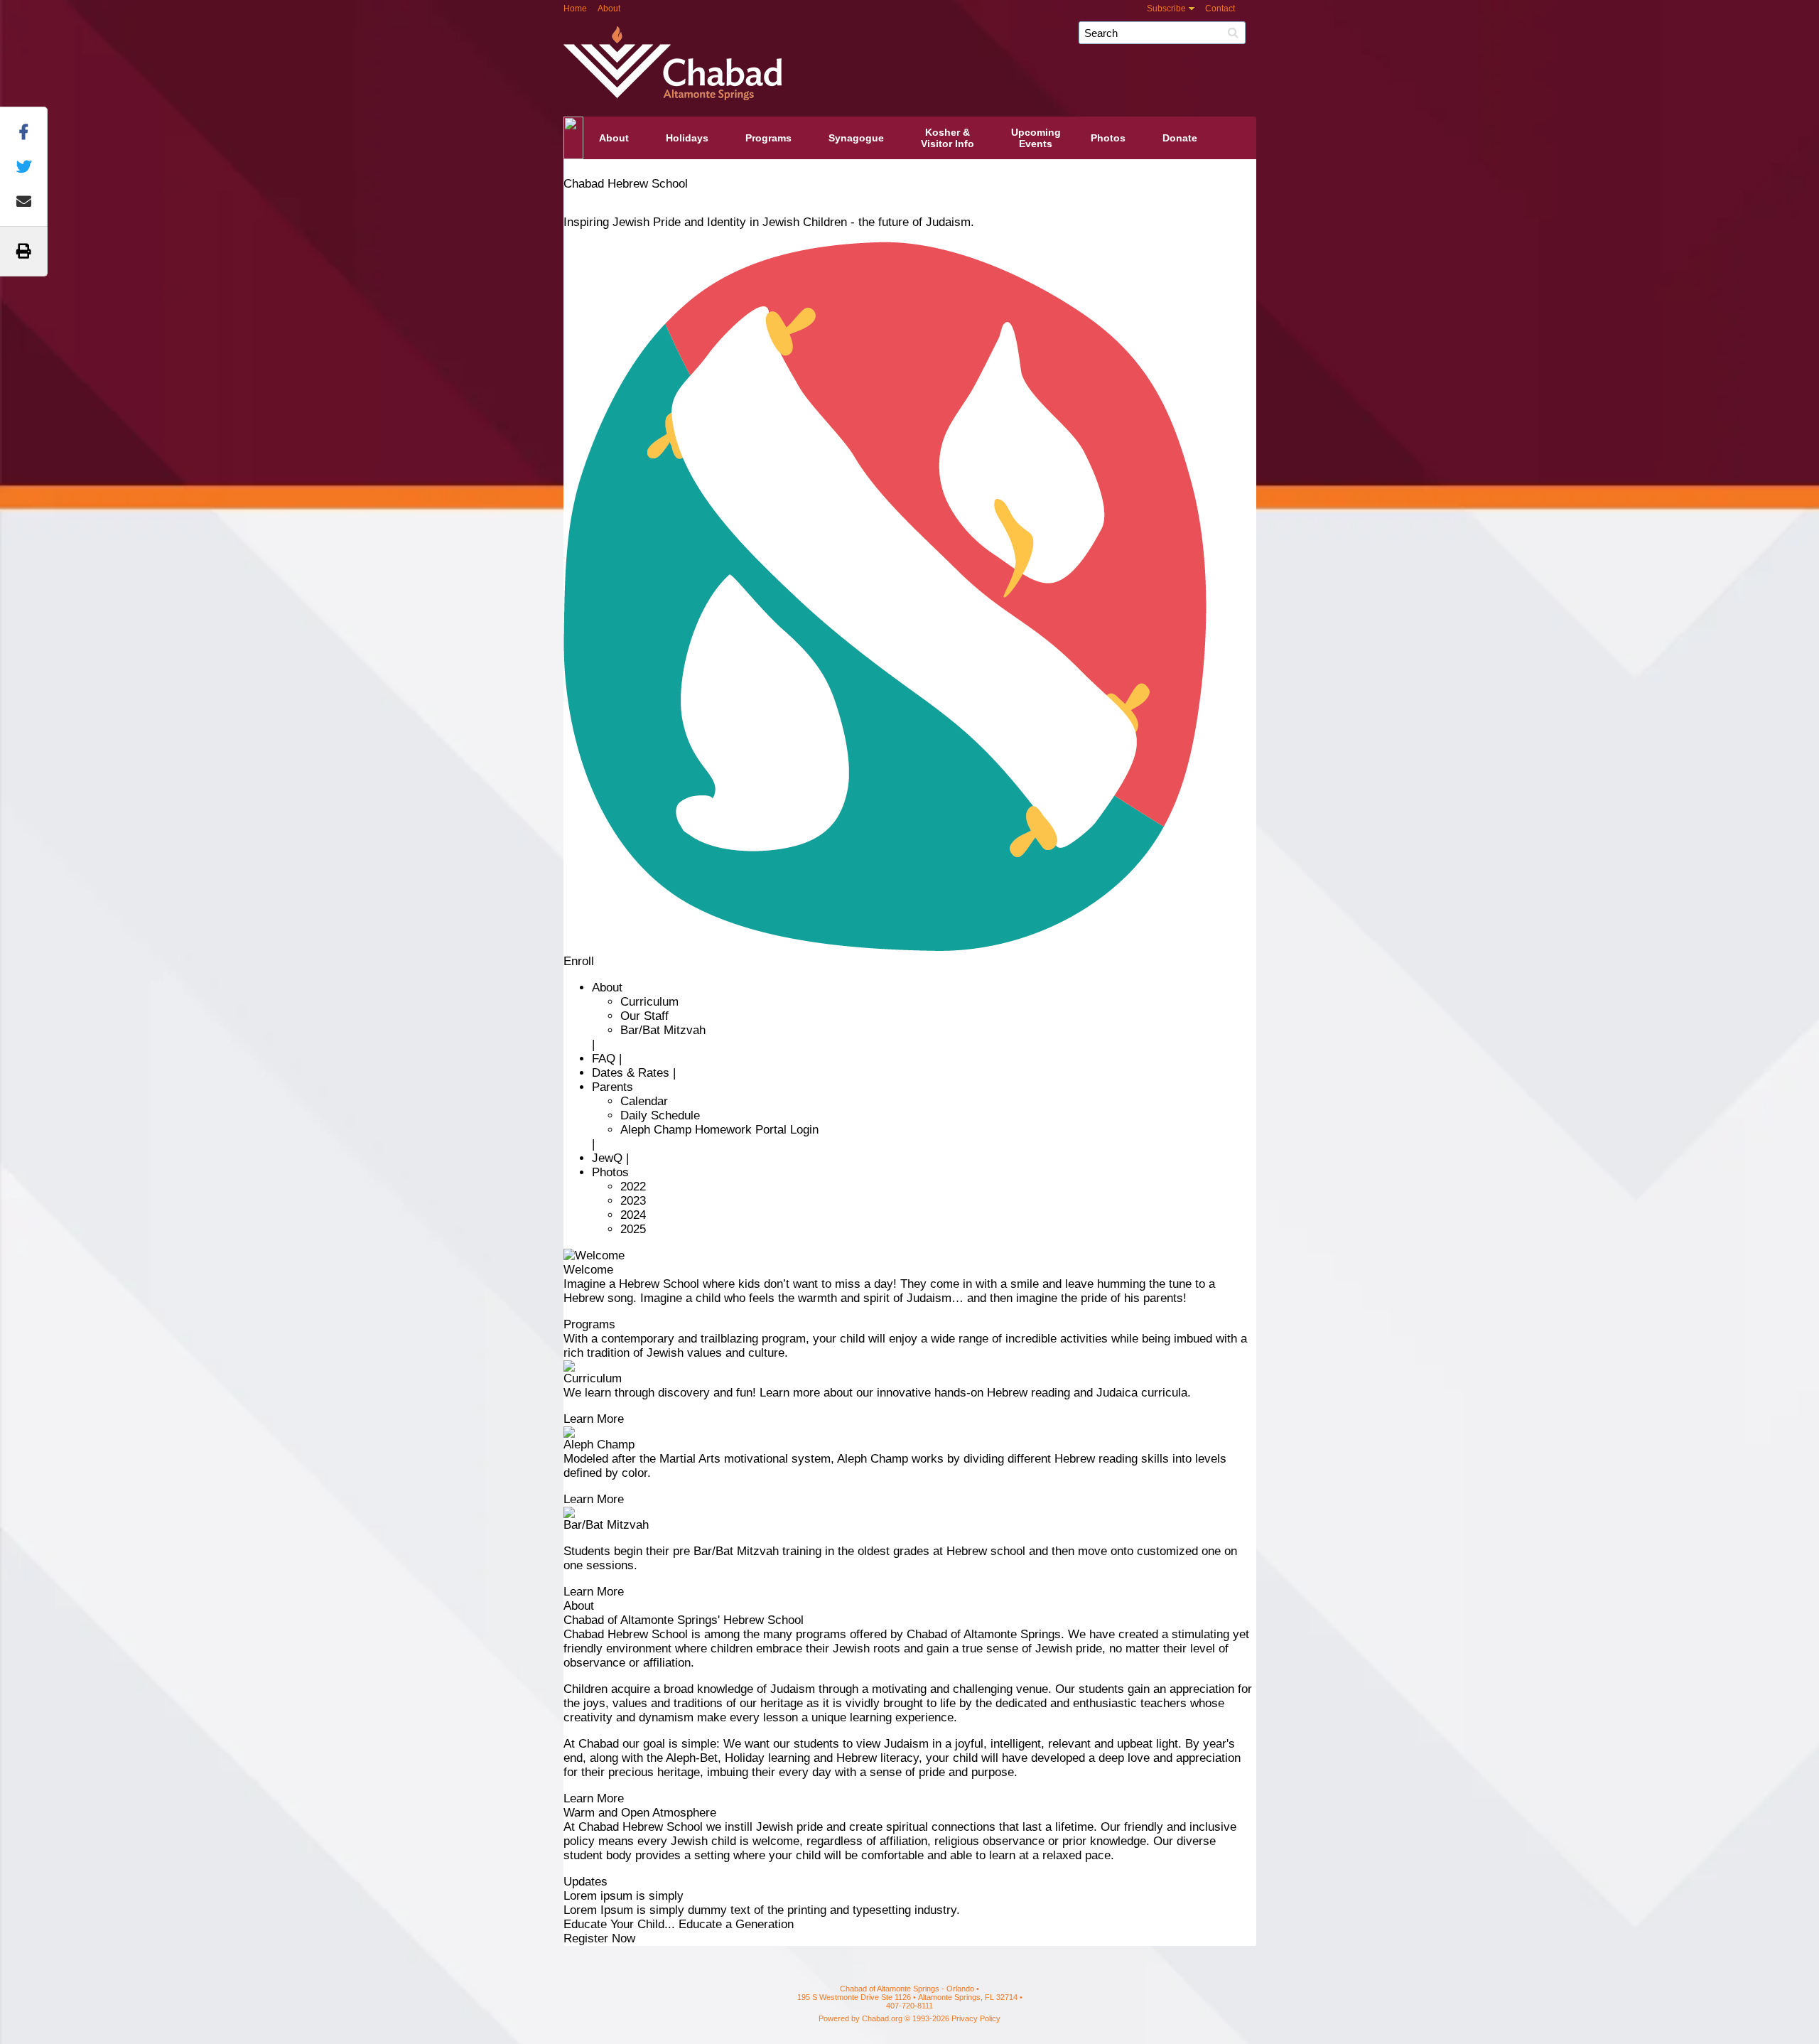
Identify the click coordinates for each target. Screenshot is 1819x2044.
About (609, 9)
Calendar (644, 1101)
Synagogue (856, 138)
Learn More (594, 1419)
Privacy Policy (976, 2018)
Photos (1108, 138)
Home (575, 9)
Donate (1180, 138)
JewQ (607, 1158)
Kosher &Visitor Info (948, 138)
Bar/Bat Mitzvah (663, 1030)
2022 (633, 1187)
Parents (612, 1087)
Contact (1220, 9)
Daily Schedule (660, 1115)
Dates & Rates (631, 1073)
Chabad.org (882, 2018)
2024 (633, 1215)
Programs (768, 138)
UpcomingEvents (1036, 138)
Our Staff (644, 1016)
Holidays (687, 138)
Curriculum (649, 1002)
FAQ (604, 1059)
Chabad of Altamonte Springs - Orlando (951, 55)
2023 (633, 1201)
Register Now (599, 1938)
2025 (633, 1229)
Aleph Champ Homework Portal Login (719, 1130)
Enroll (579, 961)
